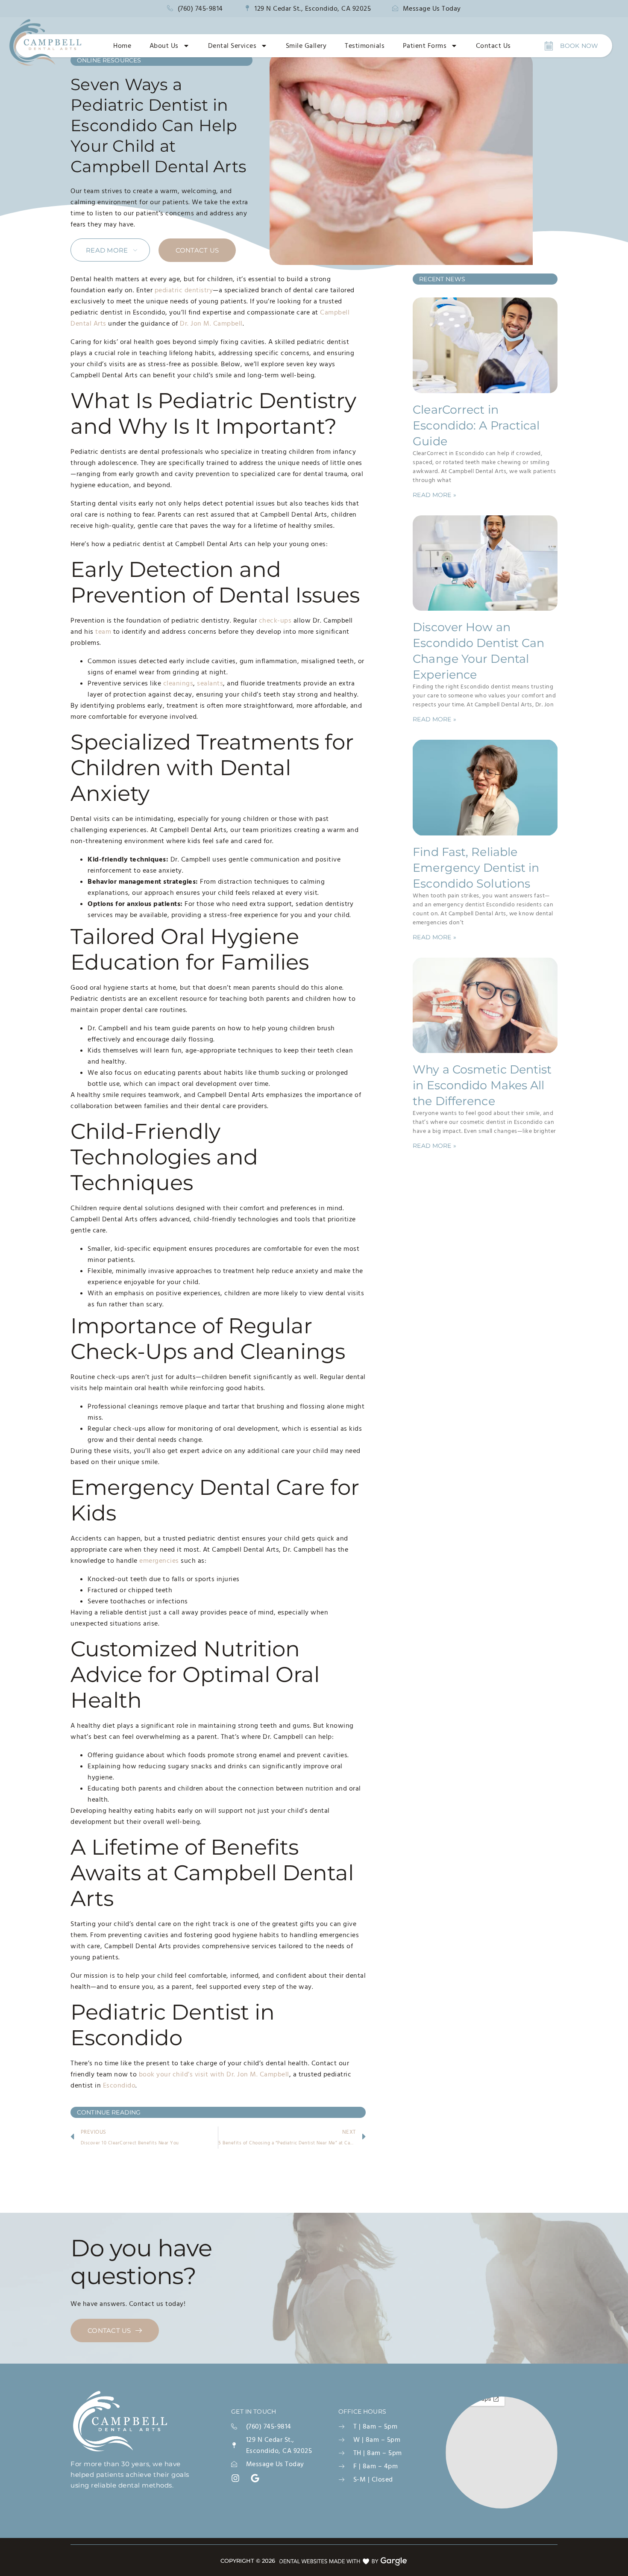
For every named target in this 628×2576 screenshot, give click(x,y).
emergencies (159, 1561)
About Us (164, 46)
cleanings (178, 683)
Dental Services (232, 46)
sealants (210, 683)
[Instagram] (235, 2478)
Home (122, 46)
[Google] (255, 2478)
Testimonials (365, 46)
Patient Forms (425, 46)
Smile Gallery (306, 46)
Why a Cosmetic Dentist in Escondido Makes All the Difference (482, 1085)
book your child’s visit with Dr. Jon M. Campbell (214, 2074)
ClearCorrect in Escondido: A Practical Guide (476, 425)
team (103, 632)
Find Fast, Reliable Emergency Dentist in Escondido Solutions (476, 868)
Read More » (434, 495)
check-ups (275, 620)
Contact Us (493, 46)
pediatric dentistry (184, 290)
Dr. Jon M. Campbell (211, 323)
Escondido (119, 2085)
